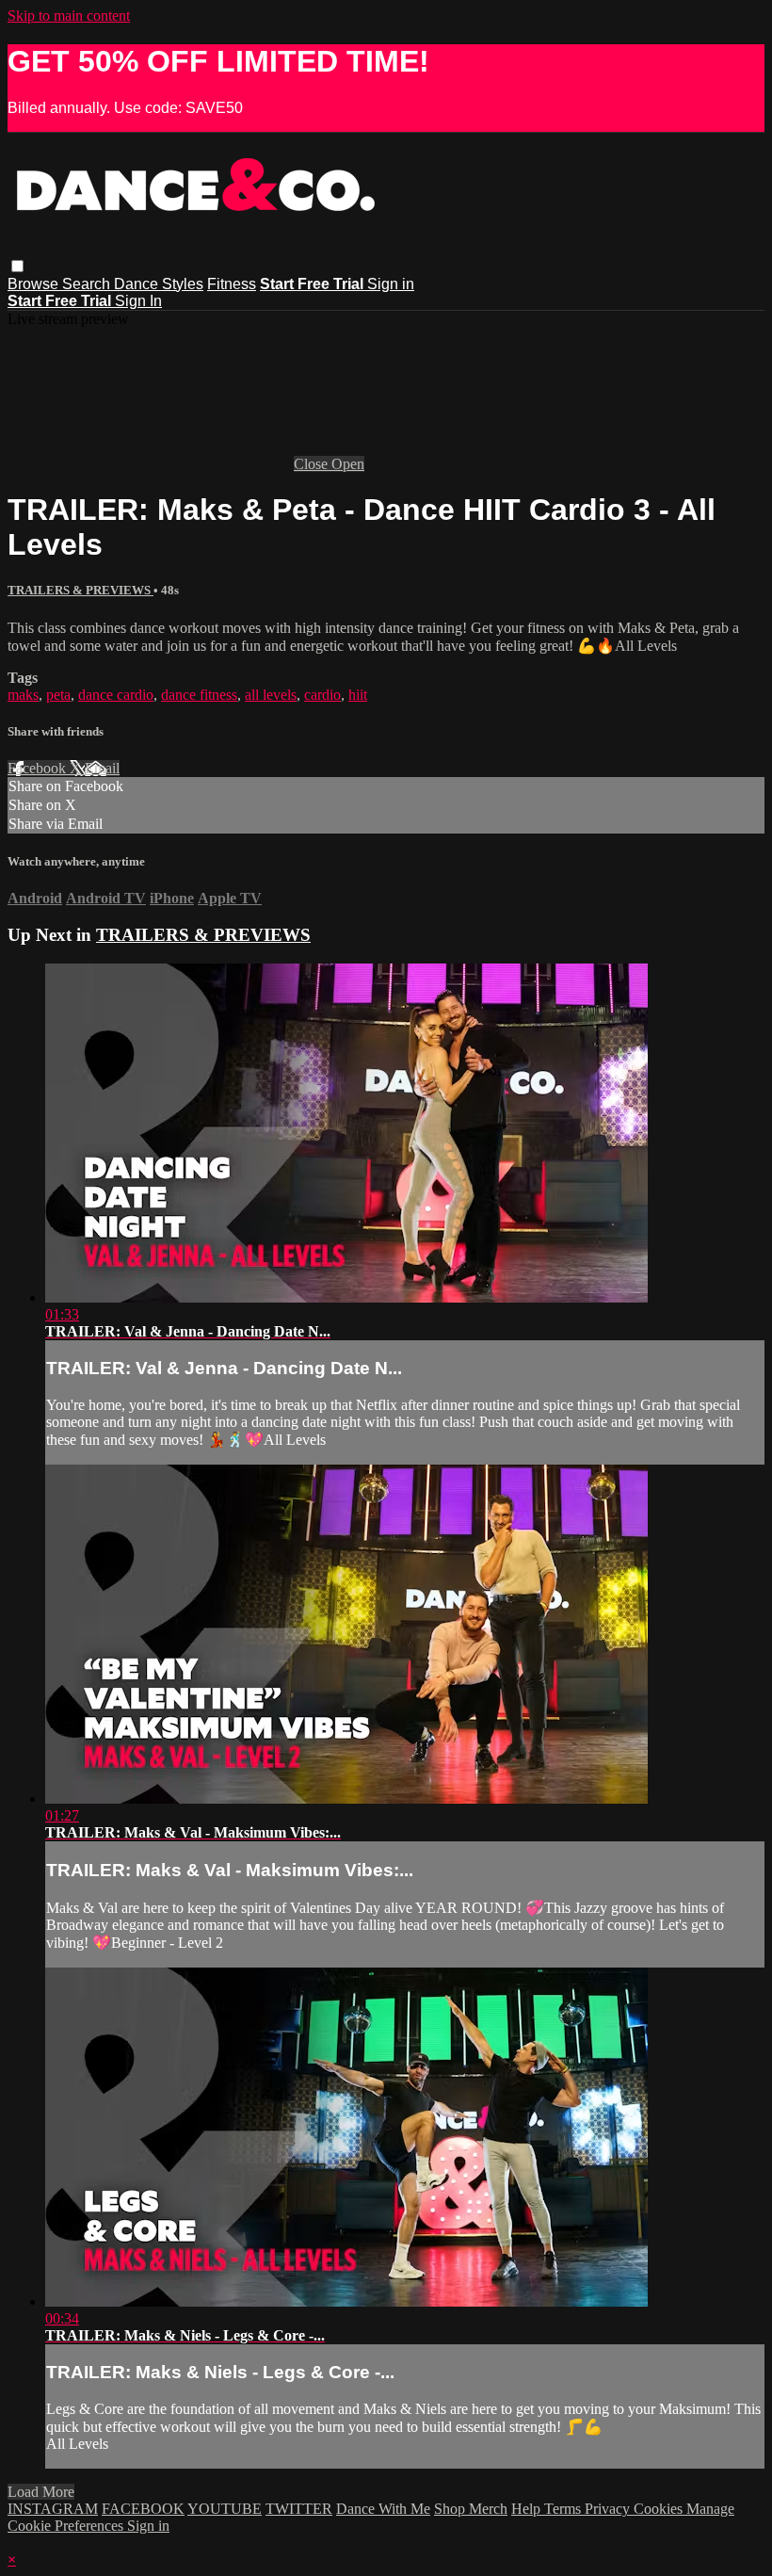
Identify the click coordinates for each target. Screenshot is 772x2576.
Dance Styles (159, 284)
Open (348, 464)
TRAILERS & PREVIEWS (80, 590)
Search (88, 284)
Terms (564, 2509)
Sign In (138, 301)
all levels (271, 695)
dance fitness (199, 695)
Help (528, 2509)
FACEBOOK (143, 2509)
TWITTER (299, 2509)
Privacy (609, 2509)
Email (102, 768)
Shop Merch (471, 2509)
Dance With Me (383, 2509)
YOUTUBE (225, 2509)
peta (58, 695)
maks (23, 695)
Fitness (232, 284)
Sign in (391, 284)
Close (313, 464)
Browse (35, 284)
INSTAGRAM (53, 2509)
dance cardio (116, 695)
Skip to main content (69, 16)
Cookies (660, 2509)
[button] (17, 266)
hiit (358, 695)
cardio (322, 695)
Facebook (39, 768)
